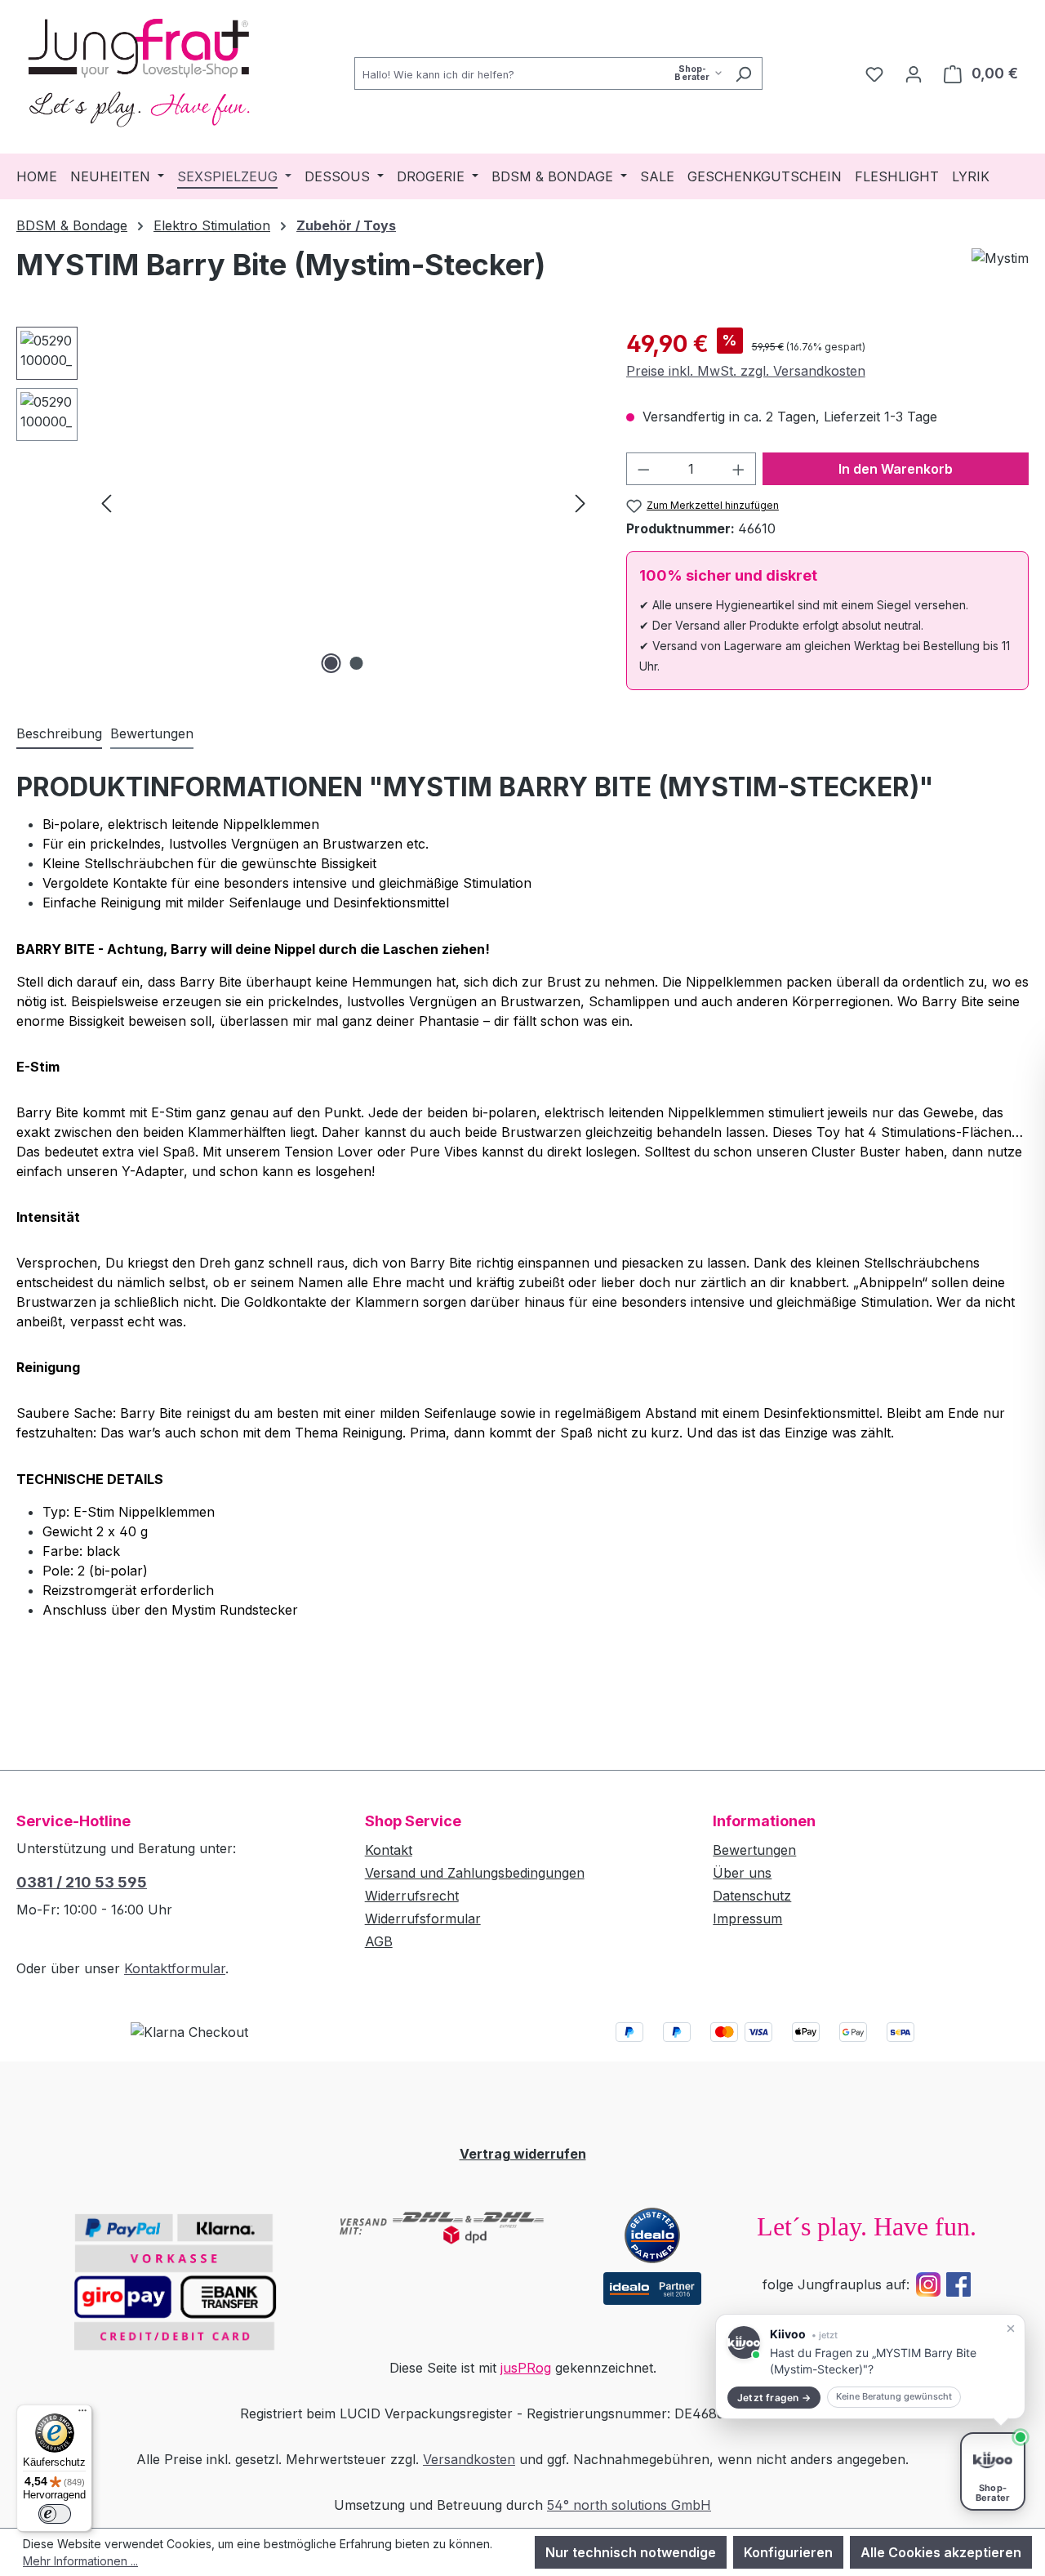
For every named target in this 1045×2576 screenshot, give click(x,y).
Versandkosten (469, 2459)
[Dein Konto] (914, 74)
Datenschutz (752, 1896)
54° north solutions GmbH (629, 2505)
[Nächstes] (580, 502)
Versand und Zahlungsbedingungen (475, 1873)
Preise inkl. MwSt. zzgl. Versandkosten (746, 371)
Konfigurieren (788, 2552)
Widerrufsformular (423, 1919)
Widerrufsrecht (412, 1896)
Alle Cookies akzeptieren (941, 2552)
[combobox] (540, 74)
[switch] (55, 2514)
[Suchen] (743, 74)
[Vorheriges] (106, 502)
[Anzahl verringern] (643, 469)
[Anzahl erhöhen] (739, 469)
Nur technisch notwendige (631, 2552)
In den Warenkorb (896, 469)
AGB (379, 1941)
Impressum (747, 1919)
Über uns (742, 1873)
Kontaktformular (175, 1968)
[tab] (59, 734)
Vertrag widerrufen (523, 2154)
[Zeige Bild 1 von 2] (331, 663)
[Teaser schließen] (1011, 2329)
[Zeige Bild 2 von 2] (356, 663)
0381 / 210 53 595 (82, 1882)
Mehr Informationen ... (80, 2561)
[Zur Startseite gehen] (139, 70)
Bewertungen (754, 1850)
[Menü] (82, 2414)
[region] (305, 502)
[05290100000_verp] (343, 502)
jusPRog (526, 2368)
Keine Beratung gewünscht (894, 2396)
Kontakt (389, 1850)
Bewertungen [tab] (152, 733)
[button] (870, 2367)
